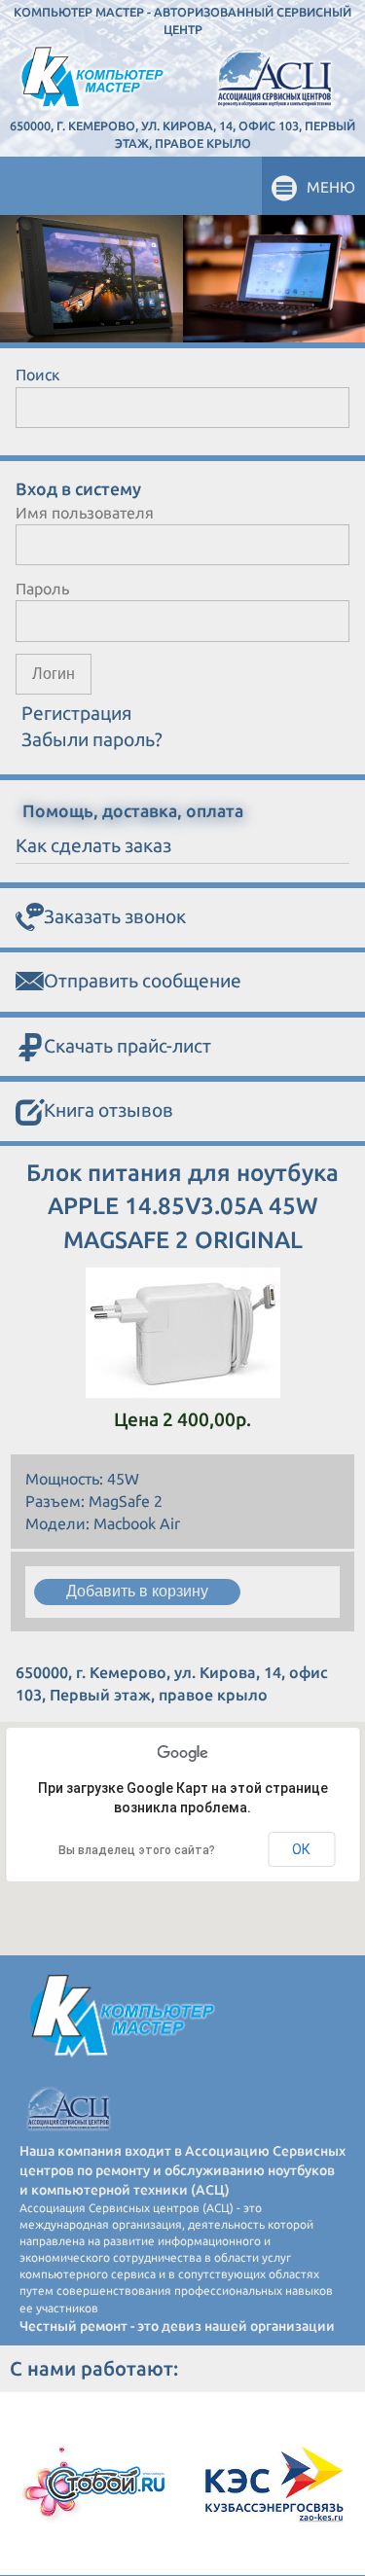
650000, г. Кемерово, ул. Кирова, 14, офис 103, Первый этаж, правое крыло (182, 134)
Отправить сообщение (143, 981)
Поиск (38, 375)
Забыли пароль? (92, 739)
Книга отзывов (109, 1110)
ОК (301, 1849)
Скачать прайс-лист (128, 1046)
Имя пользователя (85, 513)
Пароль (42, 589)
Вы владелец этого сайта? (137, 1850)
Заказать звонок (115, 916)
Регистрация (77, 713)
